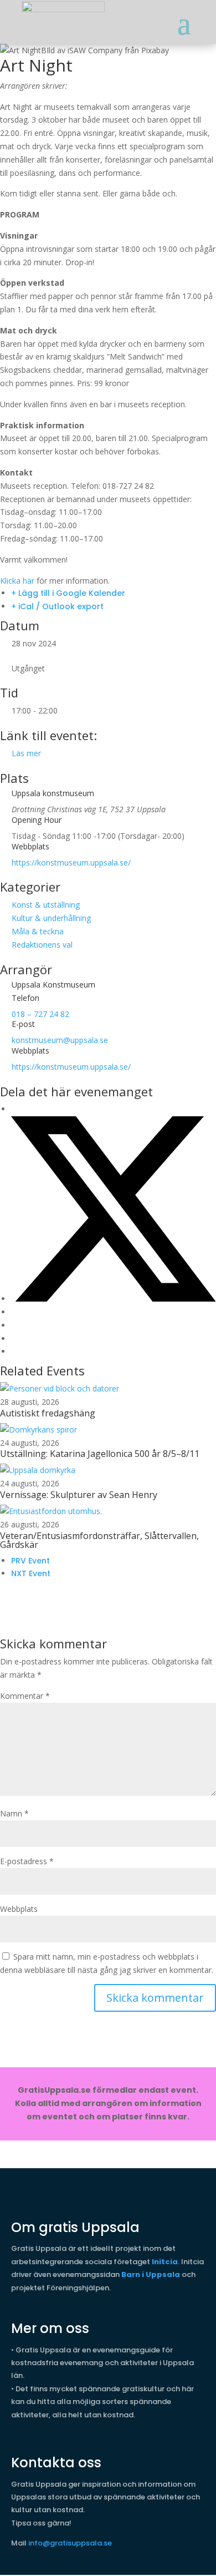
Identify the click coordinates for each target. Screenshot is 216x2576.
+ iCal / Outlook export (57, 606)
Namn (14, 1813)
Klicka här (17, 581)
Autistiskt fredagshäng (48, 1413)
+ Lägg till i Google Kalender (68, 593)
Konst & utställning (46, 905)
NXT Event (31, 1573)
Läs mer (26, 753)
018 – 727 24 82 (40, 1014)
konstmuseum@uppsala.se (60, 1040)
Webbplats (19, 1909)
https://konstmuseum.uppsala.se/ (71, 862)
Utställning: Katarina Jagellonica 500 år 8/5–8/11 (100, 1454)
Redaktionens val (42, 945)
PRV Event (30, 1561)
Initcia (165, 2262)
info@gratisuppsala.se (70, 2543)
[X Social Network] (114, 1299)
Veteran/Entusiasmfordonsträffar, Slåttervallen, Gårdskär (99, 1540)
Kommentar (25, 1696)
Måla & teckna (38, 931)
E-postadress (27, 1861)
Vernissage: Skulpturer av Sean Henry (79, 1495)
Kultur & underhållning (51, 918)
